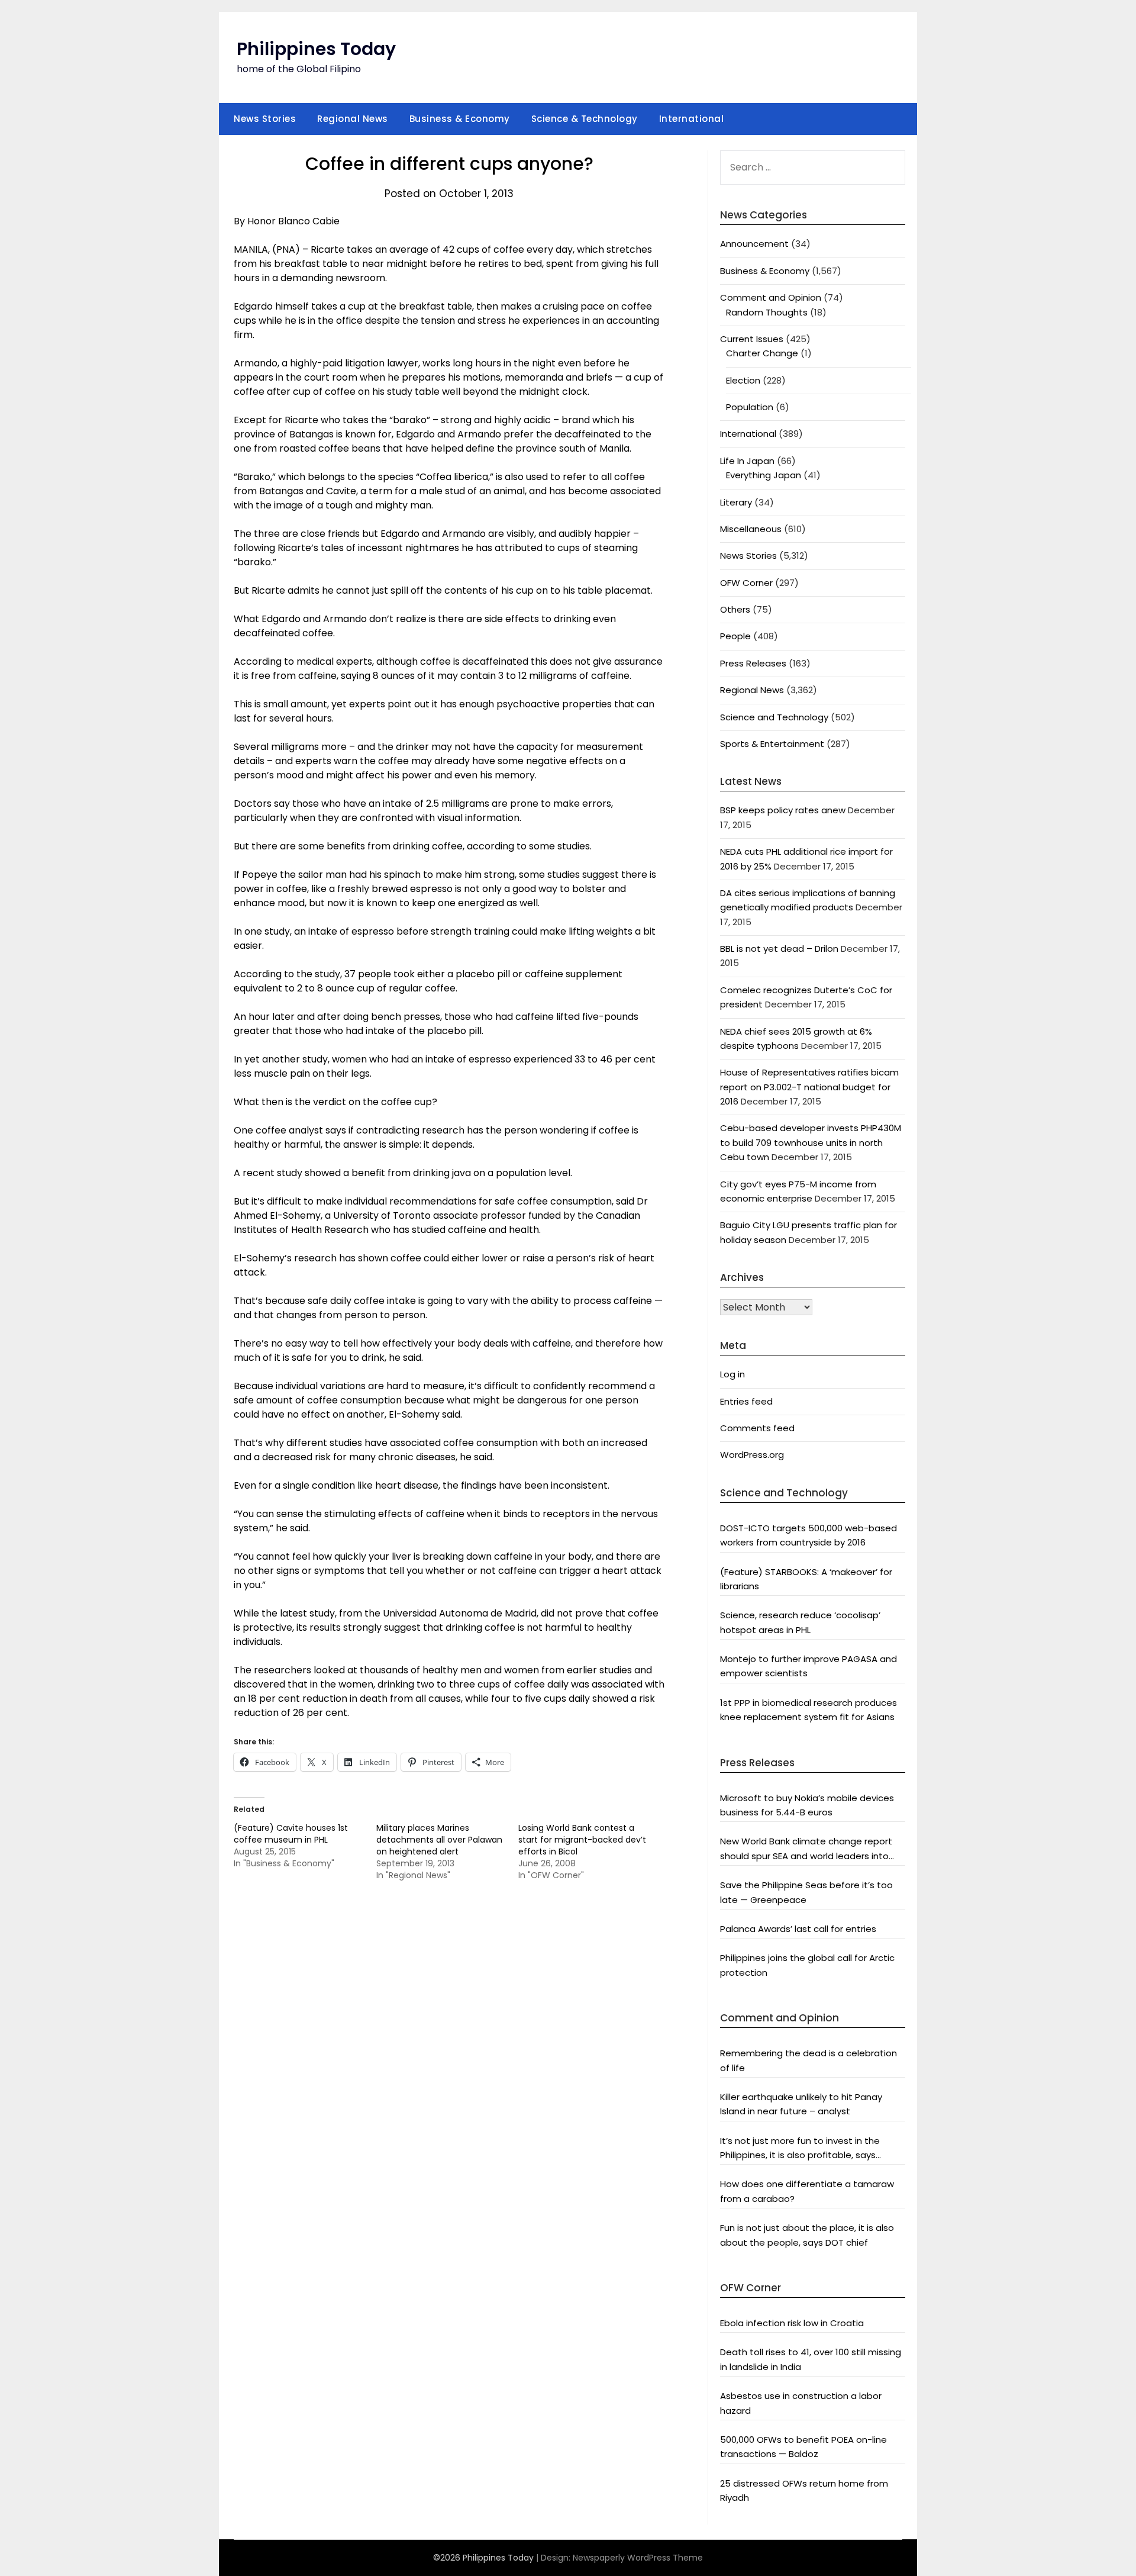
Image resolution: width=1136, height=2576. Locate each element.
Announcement (754, 244)
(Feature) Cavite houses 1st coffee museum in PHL (291, 1834)
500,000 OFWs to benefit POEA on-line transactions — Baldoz (803, 2447)
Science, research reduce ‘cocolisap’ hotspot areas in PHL (800, 1622)
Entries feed (746, 1401)
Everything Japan (764, 475)
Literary (736, 502)
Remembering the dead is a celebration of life (809, 2060)
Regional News (353, 119)
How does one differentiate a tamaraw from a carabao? (807, 2191)
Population (750, 407)
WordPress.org (752, 1455)
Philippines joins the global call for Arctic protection (807, 1965)
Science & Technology (585, 119)
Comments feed (757, 1428)
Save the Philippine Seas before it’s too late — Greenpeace (806, 1892)
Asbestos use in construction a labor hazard (801, 2403)
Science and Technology (774, 717)
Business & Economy (460, 119)
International (692, 119)
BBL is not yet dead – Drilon (779, 949)
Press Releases (753, 663)
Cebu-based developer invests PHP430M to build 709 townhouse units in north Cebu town (811, 1142)
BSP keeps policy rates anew (783, 810)
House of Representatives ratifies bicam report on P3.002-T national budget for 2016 (809, 1087)
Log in (732, 1374)
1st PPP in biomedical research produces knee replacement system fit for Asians (809, 1710)
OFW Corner (746, 583)
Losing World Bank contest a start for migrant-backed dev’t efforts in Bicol (582, 1840)
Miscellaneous (751, 529)
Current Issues (752, 339)
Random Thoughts (767, 312)
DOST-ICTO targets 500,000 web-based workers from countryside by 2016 (809, 1535)
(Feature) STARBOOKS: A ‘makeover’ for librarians (806, 1579)
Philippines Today (316, 49)
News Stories (265, 119)
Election (743, 380)
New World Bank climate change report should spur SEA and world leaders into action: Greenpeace (806, 1849)
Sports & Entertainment (772, 744)
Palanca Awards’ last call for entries (798, 1929)
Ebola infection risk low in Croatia (792, 2323)
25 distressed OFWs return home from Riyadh (804, 2490)
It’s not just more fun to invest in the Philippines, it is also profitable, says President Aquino (800, 2149)
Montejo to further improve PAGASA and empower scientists (809, 1666)
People (735, 636)
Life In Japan (747, 461)
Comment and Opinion (771, 297)
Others (735, 609)
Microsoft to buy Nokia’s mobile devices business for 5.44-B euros (807, 1805)
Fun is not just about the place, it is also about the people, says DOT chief (807, 2235)
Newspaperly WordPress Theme (638, 2558)
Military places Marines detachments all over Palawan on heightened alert (439, 1840)
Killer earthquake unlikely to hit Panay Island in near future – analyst (801, 2104)
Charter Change (762, 353)
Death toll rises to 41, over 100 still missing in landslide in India (811, 2359)
